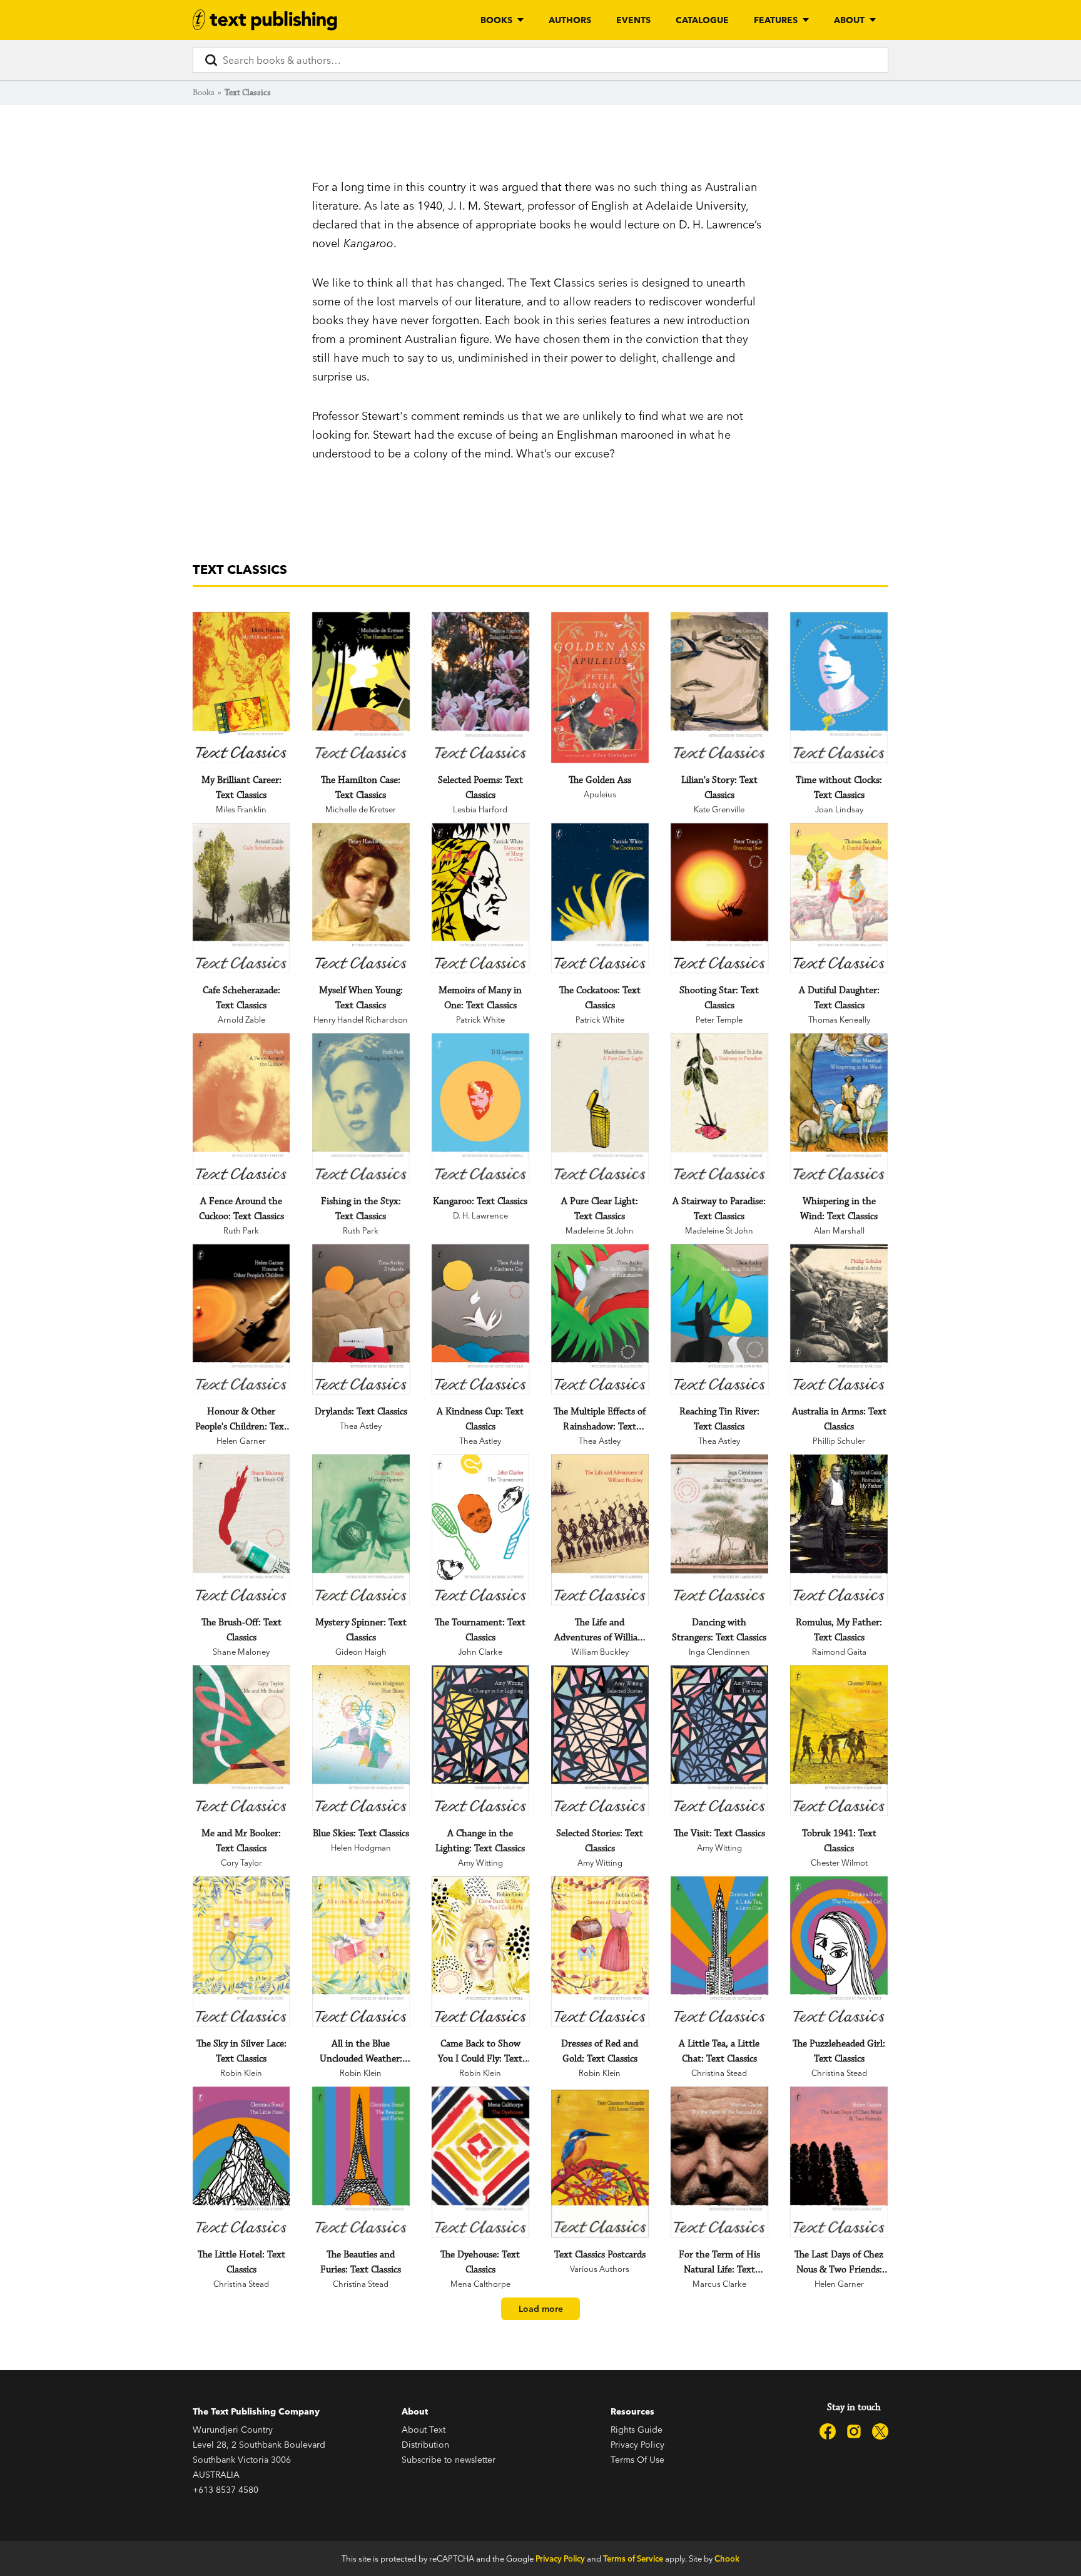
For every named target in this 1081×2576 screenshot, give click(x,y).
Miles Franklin (241, 809)
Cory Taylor (241, 1863)
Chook (727, 2558)
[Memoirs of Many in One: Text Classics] (480, 898)
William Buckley (600, 1652)
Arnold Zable (241, 1020)
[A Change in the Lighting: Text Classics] (480, 1741)
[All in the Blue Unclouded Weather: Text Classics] (361, 1952)
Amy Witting (480, 1863)
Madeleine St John (600, 1230)
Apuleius (600, 794)
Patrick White (480, 1020)
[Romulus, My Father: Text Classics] (839, 1530)
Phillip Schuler (839, 1441)
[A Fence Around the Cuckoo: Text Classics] (241, 1109)
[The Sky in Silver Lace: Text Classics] (241, 1952)
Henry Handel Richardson (361, 1020)
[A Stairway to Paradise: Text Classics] (719, 1109)
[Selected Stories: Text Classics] (600, 1741)
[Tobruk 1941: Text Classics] (839, 1741)
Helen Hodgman (361, 1848)
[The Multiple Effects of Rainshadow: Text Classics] (600, 1320)
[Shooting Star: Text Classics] (719, 898)
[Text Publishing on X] (880, 2431)
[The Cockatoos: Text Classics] (600, 898)
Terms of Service (633, 2558)
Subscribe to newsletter (449, 2460)
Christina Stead (719, 2073)
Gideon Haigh (361, 1652)
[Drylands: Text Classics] (361, 1320)
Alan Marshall (839, 1230)
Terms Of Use (637, 2460)
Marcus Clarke (719, 2284)
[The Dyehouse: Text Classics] (480, 2162)
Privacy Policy (637, 2445)
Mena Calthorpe (480, 2284)
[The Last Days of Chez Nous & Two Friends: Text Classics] (839, 2162)
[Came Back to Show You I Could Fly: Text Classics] (480, 1952)
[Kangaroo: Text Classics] (480, 1109)
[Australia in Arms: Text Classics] (839, 1320)
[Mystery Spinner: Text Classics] (361, 1530)
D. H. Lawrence (480, 1215)
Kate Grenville (719, 809)
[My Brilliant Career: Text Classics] (241, 687)
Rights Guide (637, 2430)
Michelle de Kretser (361, 809)
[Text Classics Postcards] (600, 2164)
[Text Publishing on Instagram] (854, 2431)
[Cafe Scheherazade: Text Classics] (241, 898)
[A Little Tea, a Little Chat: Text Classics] (719, 1952)
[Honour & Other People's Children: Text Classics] (241, 1320)
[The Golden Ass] (600, 687)
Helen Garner (241, 1441)
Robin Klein (241, 2073)
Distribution (425, 2445)
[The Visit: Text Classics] (719, 1741)
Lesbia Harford (480, 809)
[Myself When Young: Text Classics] (361, 898)
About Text (424, 2430)
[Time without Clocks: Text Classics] (839, 687)
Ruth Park (241, 1230)
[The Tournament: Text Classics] (480, 1530)
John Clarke (480, 1652)
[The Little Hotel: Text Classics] (241, 2162)
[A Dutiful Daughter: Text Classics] (839, 898)
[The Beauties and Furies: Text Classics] (361, 2162)
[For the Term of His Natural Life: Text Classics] (719, 2162)
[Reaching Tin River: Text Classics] (719, 1320)
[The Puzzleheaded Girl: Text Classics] (839, 1952)
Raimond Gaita (839, 1652)
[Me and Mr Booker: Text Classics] (241, 1741)
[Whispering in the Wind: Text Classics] (839, 1109)
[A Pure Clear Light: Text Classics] (600, 1109)
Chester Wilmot (839, 1863)
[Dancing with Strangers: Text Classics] (719, 1530)
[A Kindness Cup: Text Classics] (480, 1320)
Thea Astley (361, 1426)
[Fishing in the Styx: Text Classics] (361, 1109)
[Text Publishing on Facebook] (828, 2431)
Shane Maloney (241, 1652)
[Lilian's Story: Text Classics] (719, 687)
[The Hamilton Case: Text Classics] (361, 687)
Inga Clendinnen (719, 1652)
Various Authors (600, 2269)
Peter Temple (719, 1020)
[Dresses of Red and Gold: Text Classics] (600, 1952)
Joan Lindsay (839, 809)
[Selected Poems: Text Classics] (480, 687)
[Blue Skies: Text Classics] (361, 1741)
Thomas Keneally (839, 1020)
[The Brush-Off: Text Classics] (241, 1530)
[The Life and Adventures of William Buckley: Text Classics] (600, 1530)
